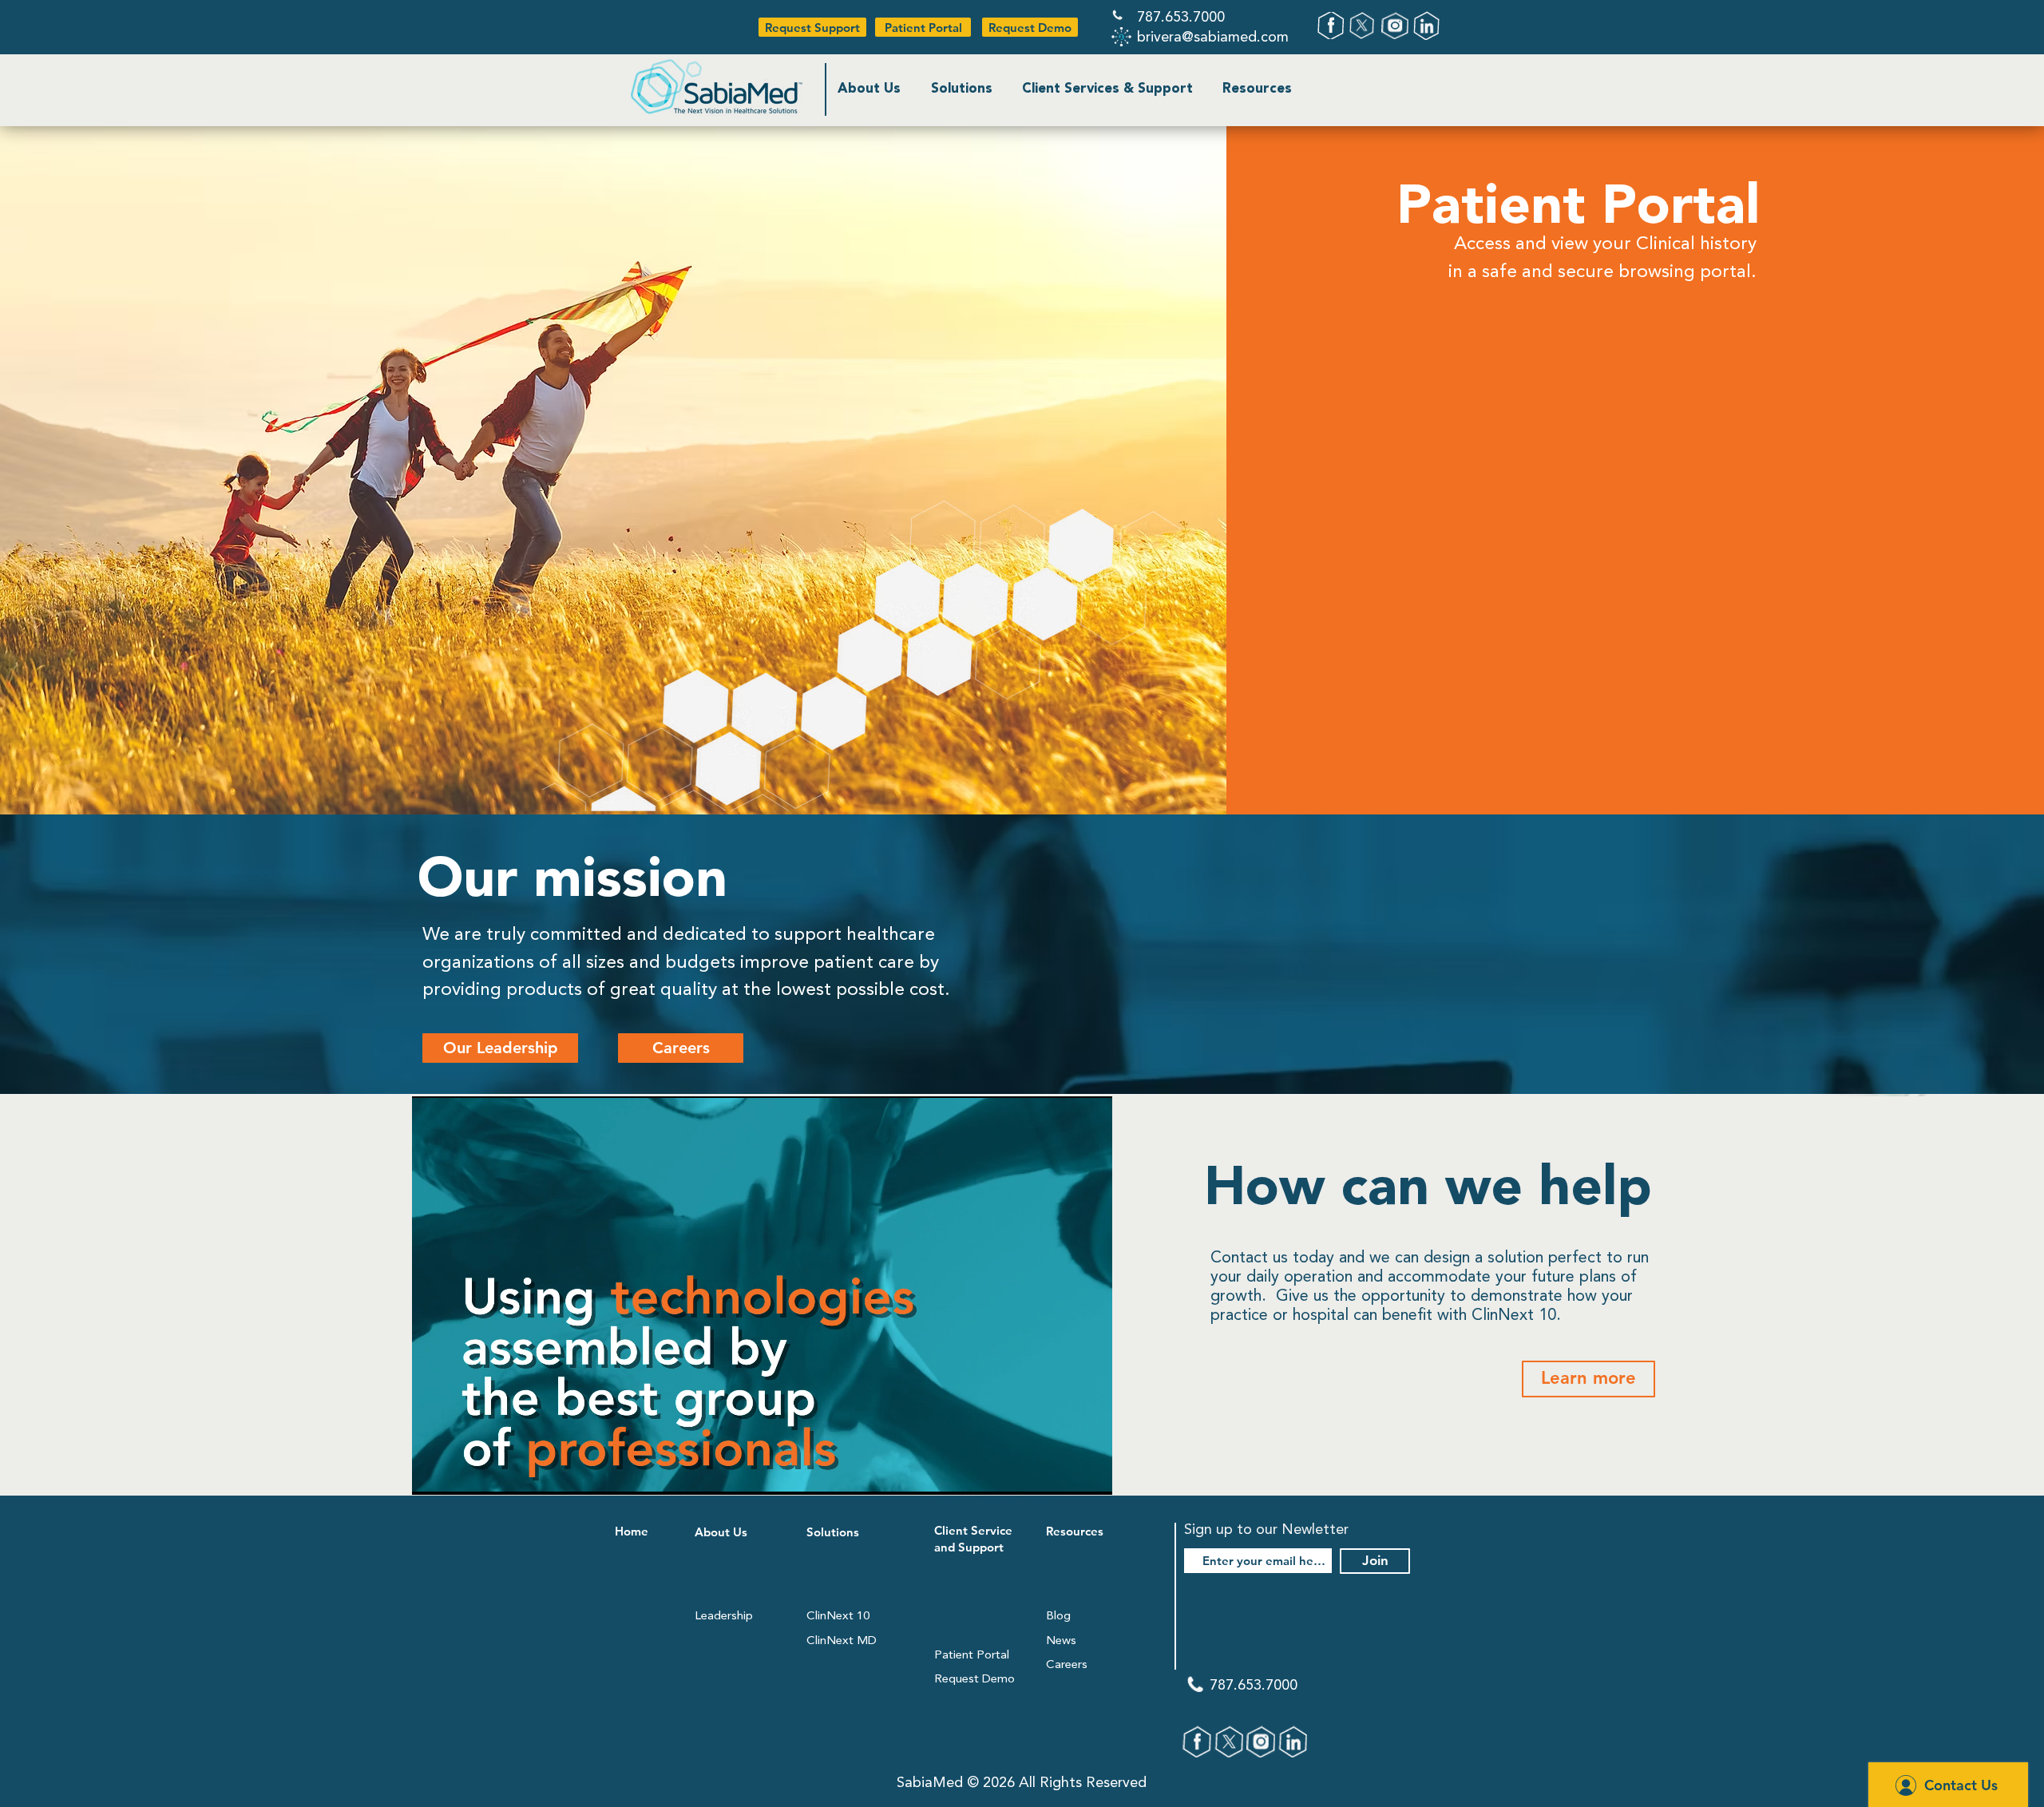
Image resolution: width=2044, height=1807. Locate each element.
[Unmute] (460, 1473)
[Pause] (433, 1473)
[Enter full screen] (1091, 1473)
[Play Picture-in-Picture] (1064, 1473)
